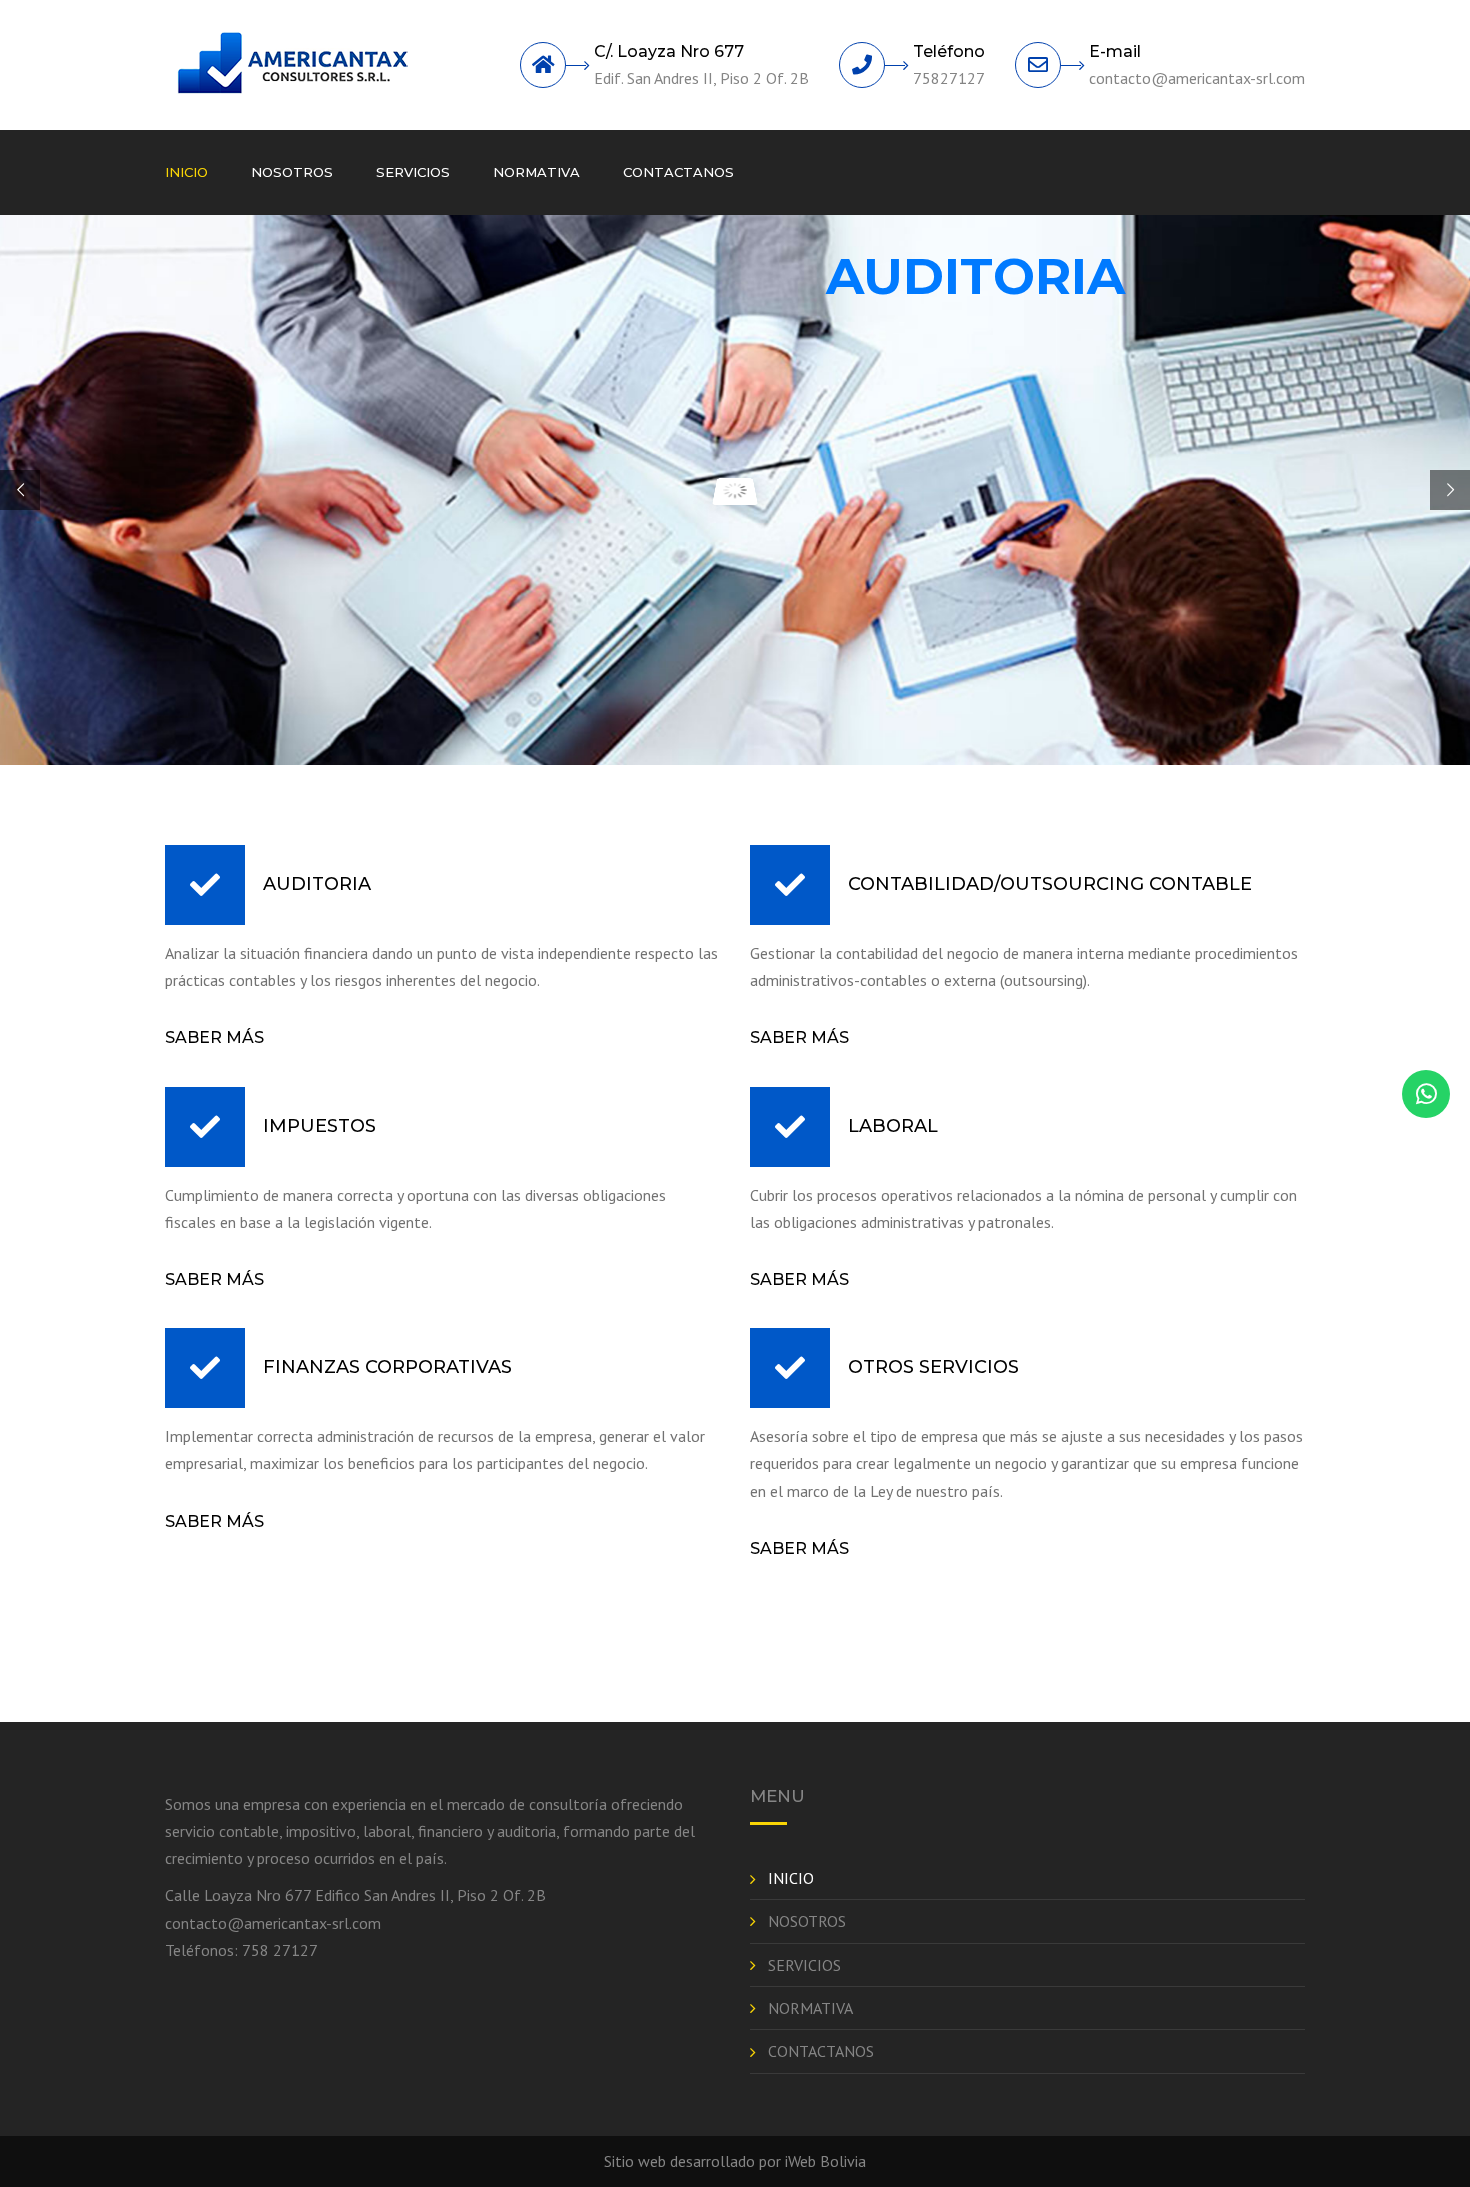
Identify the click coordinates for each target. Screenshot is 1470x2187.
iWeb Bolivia (825, 2161)
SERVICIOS (413, 172)
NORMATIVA (536, 172)
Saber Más (214, 1037)
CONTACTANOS (678, 172)
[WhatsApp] (1426, 1094)
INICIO (186, 172)
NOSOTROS (292, 172)
